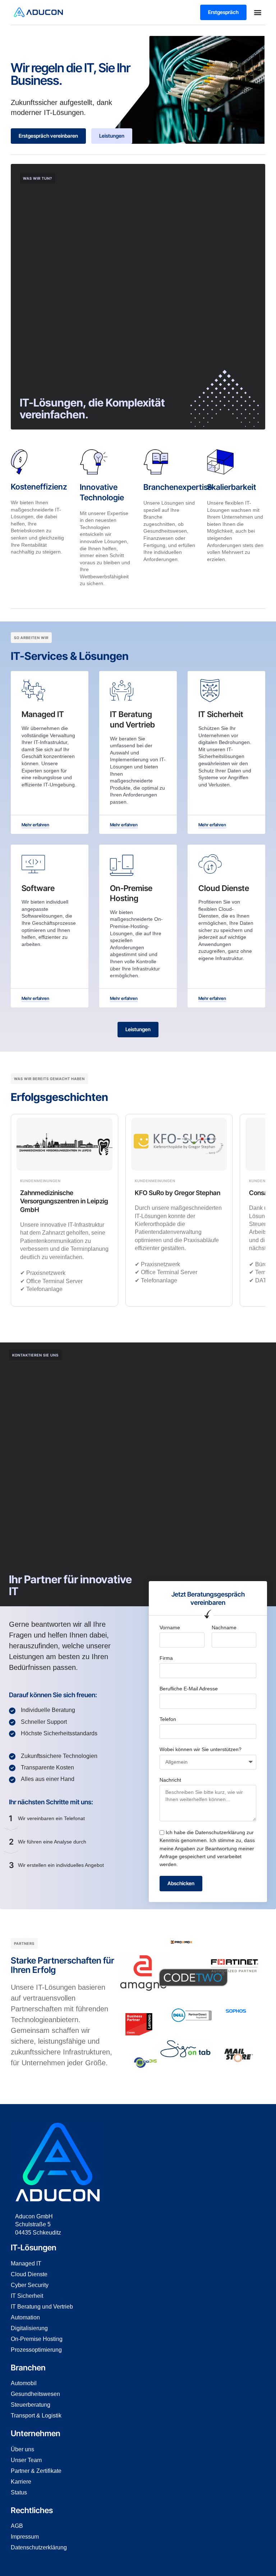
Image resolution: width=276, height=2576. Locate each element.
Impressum (25, 2537)
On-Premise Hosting (37, 2339)
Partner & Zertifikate (36, 2471)
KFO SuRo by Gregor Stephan (178, 1193)
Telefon (168, 1719)
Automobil (24, 2383)
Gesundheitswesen (35, 2394)
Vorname (170, 1627)
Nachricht (170, 1780)
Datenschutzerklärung (220, 1832)
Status (19, 2492)
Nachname (224, 1627)
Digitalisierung (29, 2328)
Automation (25, 2317)
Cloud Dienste (29, 2274)
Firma (166, 1658)
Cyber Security (30, 2285)
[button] (258, 12)
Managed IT (26, 2263)
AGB (17, 2526)
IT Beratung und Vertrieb (42, 2307)
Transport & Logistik (36, 2416)
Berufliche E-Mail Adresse (189, 1689)
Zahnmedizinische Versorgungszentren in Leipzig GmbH (64, 1201)
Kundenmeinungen (40, 1181)
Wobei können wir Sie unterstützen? (201, 1749)
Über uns (22, 2449)
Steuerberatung (31, 2405)
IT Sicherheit (27, 2296)
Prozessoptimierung (36, 2350)
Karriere (21, 2482)
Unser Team (26, 2460)
